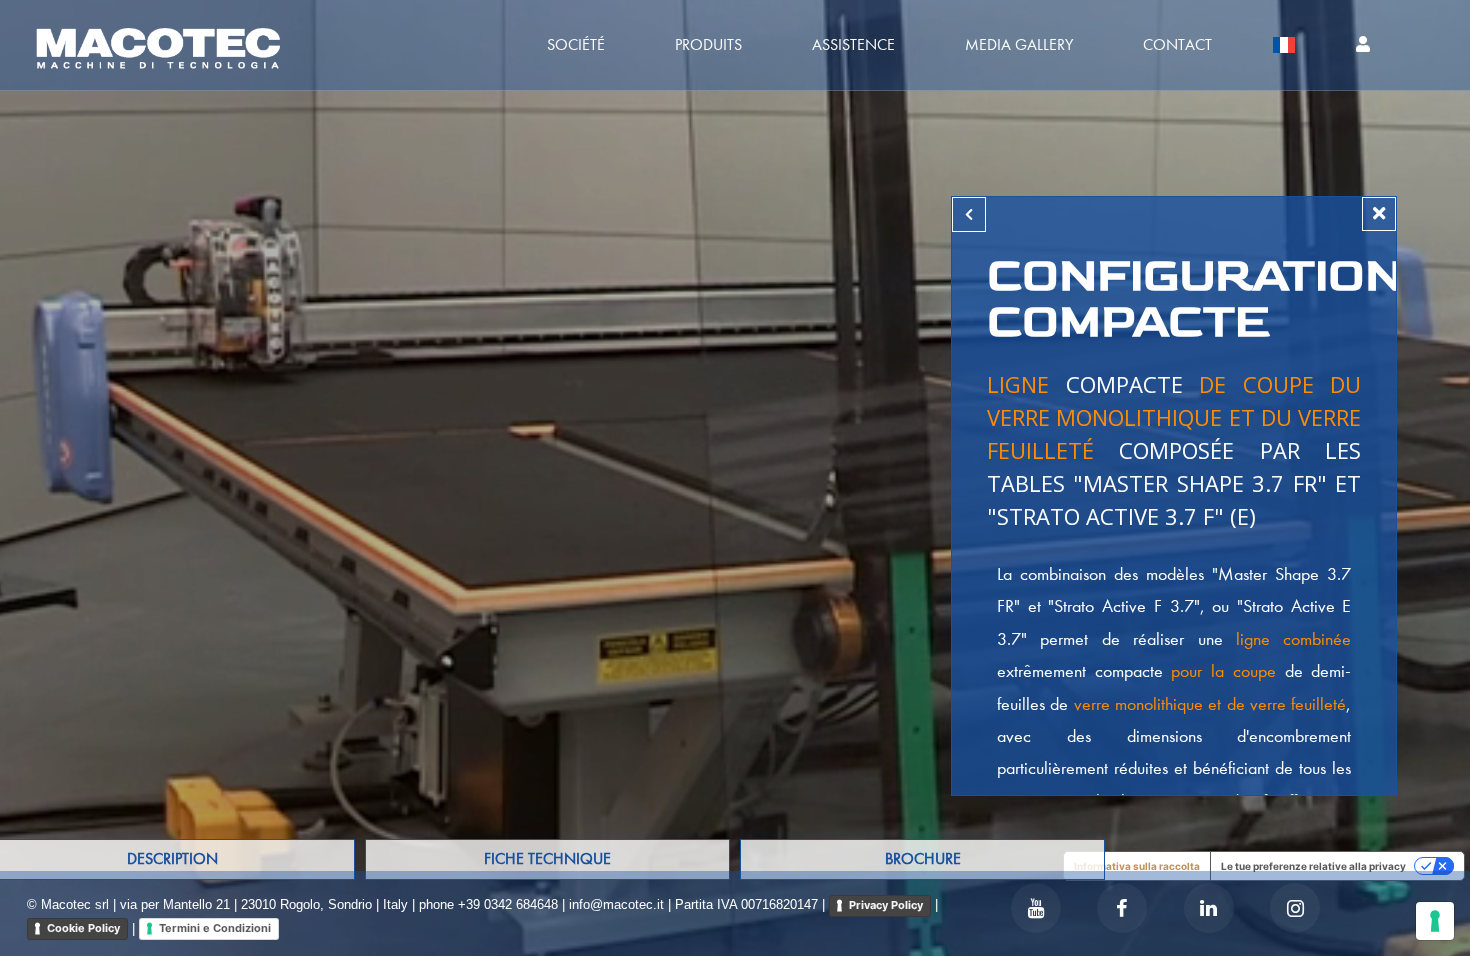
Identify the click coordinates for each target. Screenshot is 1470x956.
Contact (1177, 44)
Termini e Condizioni (215, 928)
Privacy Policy (886, 905)
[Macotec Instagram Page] (1295, 908)
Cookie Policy (83, 928)
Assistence (853, 44)
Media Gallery (1019, 44)
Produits (708, 44)
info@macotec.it (616, 904)
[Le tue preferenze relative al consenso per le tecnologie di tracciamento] (1435, 921)
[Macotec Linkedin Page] (1209, 908)
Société (576, 44)
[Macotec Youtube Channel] (1036, 908)
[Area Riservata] (1363, 45)
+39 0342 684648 (508, 904)
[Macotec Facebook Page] (1122, 908)
